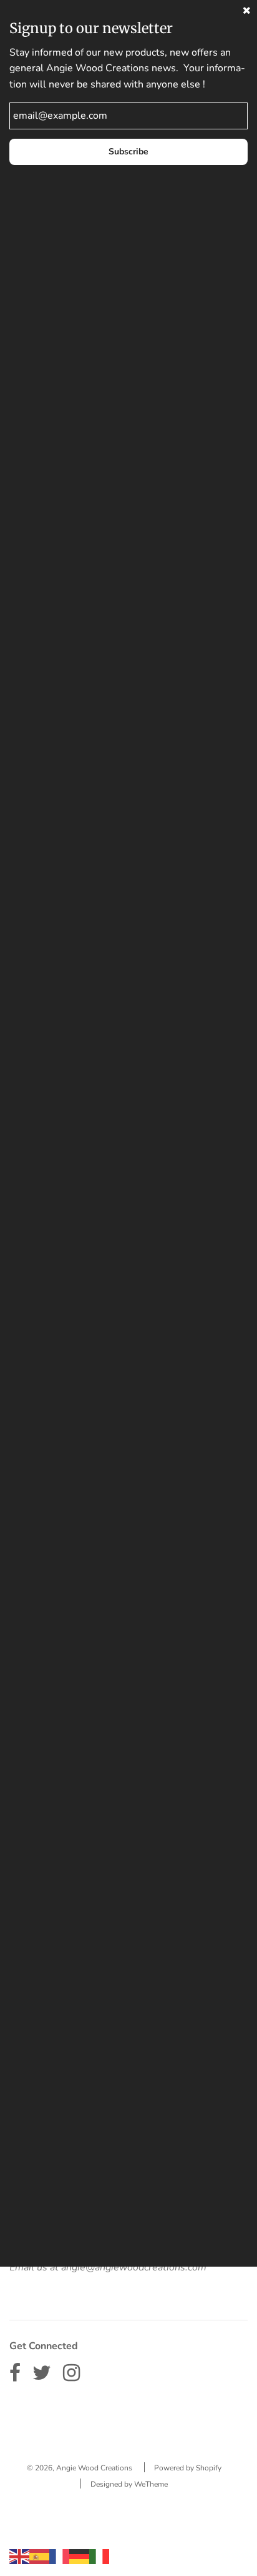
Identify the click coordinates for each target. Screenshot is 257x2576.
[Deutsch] (79, 2556)
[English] (19, 2556)
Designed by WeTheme (129, 2484)
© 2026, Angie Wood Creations (80, 2468)
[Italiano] (99, 2556)
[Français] (59, 2556)
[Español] (39, 2556)
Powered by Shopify (188, 2468)
